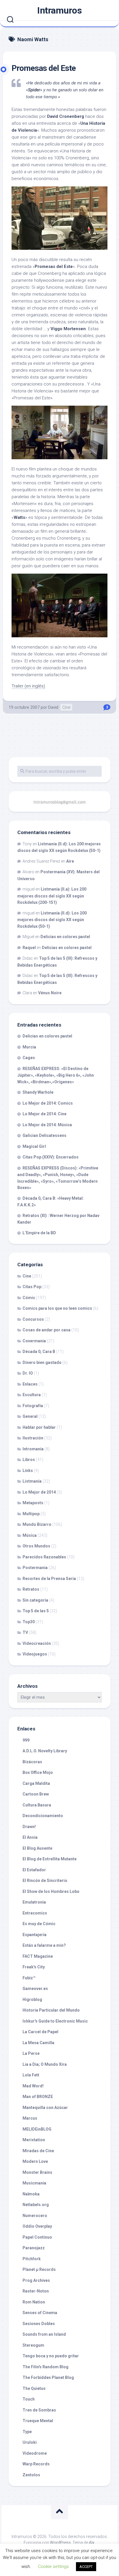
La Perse (31, 2053)
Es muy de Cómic (39, 1924)
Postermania (35, 1568)
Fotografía (33, 1406)
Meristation (34, 2140)
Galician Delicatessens (44, 1135)
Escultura (32, 1395)
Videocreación (37, 1643)
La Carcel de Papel (40, 2032)
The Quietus (34, 2388)
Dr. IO (28, 1373)
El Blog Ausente (37, 1848)
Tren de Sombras (39, 2410)
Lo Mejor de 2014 (39, 1492)
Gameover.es (35, 1989)
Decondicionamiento (43, 1816)
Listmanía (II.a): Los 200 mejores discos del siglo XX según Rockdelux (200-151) (52, 896)
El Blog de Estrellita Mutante (50, 1859)
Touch (29, 2399)
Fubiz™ (29, 1978)
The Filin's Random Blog (45, 2367)
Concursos (33, 1319)
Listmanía (32, 1481)
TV (25, 1632)
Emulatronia (34, 1902)
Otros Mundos (36, 1546)
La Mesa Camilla (38, 2043)
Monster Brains (37, 2172)
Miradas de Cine (38, 2151)
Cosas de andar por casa (47, 1330)
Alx (92, 2543)
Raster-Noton (36, 2291)
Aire (70, 861)
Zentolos (31, 2475)
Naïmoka (31, 2194)
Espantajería (35, 1935)
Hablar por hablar (39, 1427)
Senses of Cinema (40, 2313)
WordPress (60, 2543)
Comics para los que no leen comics (57, 1308)
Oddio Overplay (37, 2226)
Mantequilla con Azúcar (45, 2108)
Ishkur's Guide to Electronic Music (55, 2021)
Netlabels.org (36, 2205)
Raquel (29, 948)
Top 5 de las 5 (36, 1611)
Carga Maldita (36, 1783)
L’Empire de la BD (39, 1233)
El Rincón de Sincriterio (45, 1881)
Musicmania (34, 2183)
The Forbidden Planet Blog (48, 2377)
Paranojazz (34, 2248)
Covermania (34, 1341)
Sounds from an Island (44, 2334)
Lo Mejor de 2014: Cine (44, 1114)
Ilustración (33, 1438)
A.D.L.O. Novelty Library (45, 1751)
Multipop (31, 1514)
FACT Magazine (38, 1956)
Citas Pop (32, 1287)
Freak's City (34, 1967)
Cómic (29, 1298)
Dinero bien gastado (42, 1362)
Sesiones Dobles (39, 2324)
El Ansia (30, 1837)
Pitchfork (32, 2259)
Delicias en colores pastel (65, 937)
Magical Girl (34, 1146)
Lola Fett (31, 2075)
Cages (29, 1058)
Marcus (30, 2118)
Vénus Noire (50, 993)
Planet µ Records (39, 2269)
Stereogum (33, 2345)
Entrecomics (35, 1913)
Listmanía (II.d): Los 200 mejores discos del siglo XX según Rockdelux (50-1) (52, 920)
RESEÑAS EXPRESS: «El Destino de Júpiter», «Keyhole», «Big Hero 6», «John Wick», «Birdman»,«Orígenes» (56, 1075)
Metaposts (33, 1503)
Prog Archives (36, 2280)
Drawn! (29, 1827)
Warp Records (36, 2464)
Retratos (31, 1589)
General (30, 1416)
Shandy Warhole (38, 1092)
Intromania (33, 1449)
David (53, 707)
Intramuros (59, 10)
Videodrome (35, 2453)
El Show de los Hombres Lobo (51, 1891)
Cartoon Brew (36, 1794)
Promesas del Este (44, 68)
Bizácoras (32, 1762)
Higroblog (32, 1999)
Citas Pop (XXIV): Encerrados (51, 1157)
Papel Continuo (37, 2237)
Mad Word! (33, 2086)
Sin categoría (35, 1600)
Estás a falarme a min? (44, 1945)
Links (28, 1471)
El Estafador (34, 1870)
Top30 (29, 1622)
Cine (66, 707)
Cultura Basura (37, 1805)
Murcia (29, 1047)
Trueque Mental (38, 2421)
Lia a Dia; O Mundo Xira (45, 2064)
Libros (29, 1460)
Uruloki (30, 2442)
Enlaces (30, 1384)
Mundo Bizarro (37, 1524)
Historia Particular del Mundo (51, 2010)
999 (26, 1740)
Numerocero (35, 2216)
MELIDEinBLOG (37, 2129)
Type (27, 2432)
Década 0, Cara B (39, 1352)
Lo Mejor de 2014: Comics (48, 1103)
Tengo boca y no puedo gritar (51, 2356)
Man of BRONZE (38, 2097)
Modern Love (35, 2161)
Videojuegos (35, 1654)
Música (30, 1535)
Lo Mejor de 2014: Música (47, 1125)
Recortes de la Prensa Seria (49, 1579)
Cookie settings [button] (53, 2566)
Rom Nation (34, 2302)
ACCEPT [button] (86, 2567)
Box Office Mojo (38, 1772)
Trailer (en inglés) (28, 686)
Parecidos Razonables (44, 1557)
